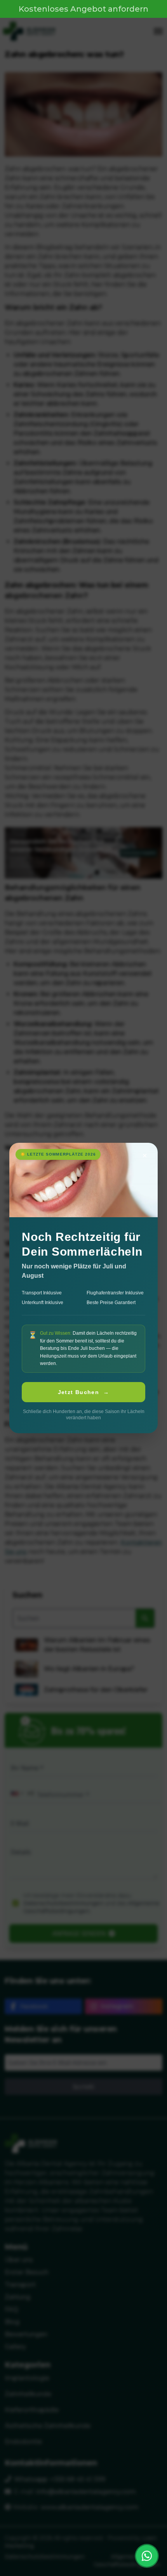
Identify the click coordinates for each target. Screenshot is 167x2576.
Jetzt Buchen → (84, 1392)
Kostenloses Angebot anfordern (83, 9)
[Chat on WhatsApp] (147, 2556)
